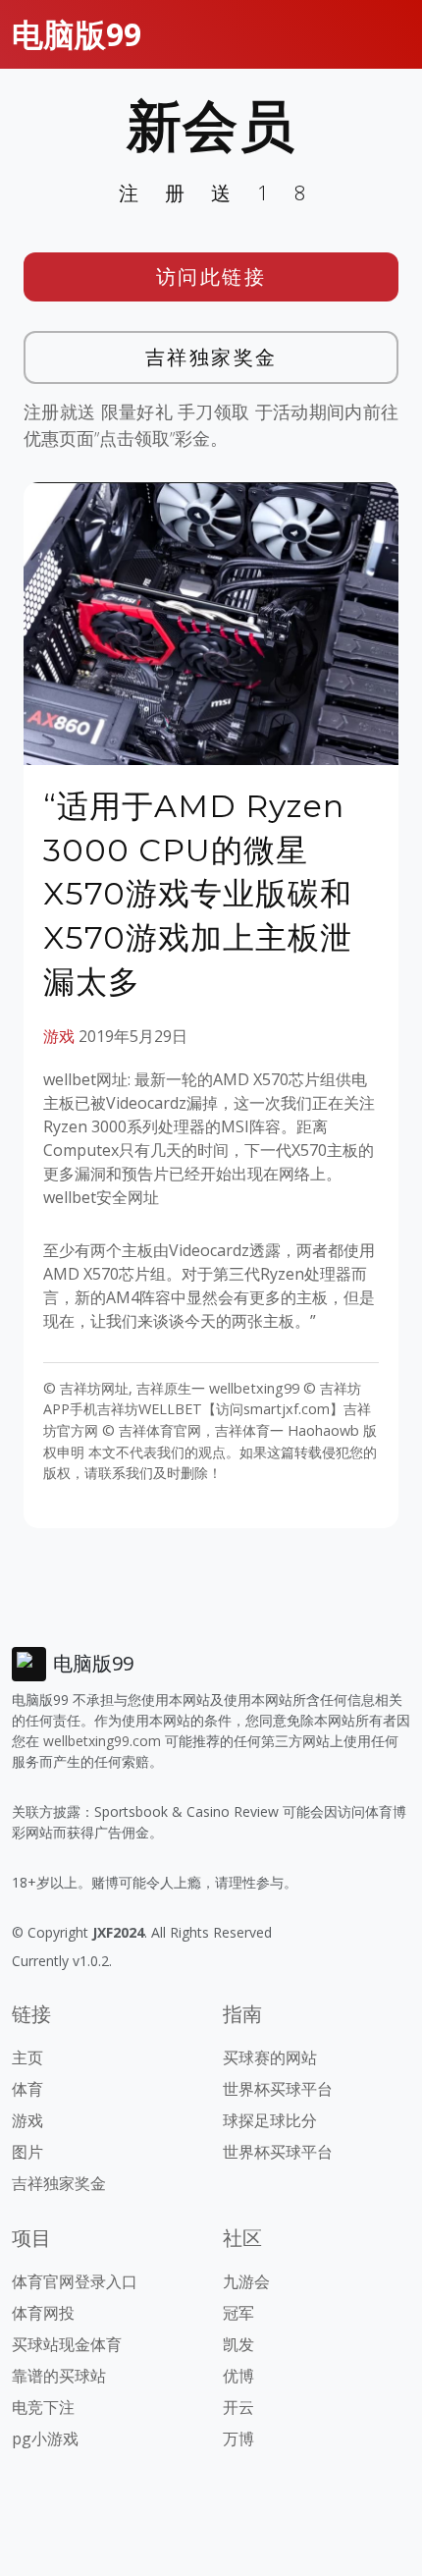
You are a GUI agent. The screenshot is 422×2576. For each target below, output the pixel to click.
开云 (238, 2407)
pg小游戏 (45, 2439)
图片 (27, 2152)
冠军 (238, 2313)
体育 (27, 2089)
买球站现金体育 (67, 2344)
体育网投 (43, 2313)
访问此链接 (211, 276)
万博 (238, 2439)
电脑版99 (77, 34)
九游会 (246, 2281)
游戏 (59, 1036)
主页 (27, 2057)
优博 (238, 2376)
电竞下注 (43, 2407)
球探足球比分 (270, 2120)
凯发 (238, 2344)
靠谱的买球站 (59, 2376)
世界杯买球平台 (278, 2089)
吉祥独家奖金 (211, 357)
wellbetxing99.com (102, 1741)
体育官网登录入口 (75, 2281)
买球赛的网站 (270, 2057)
